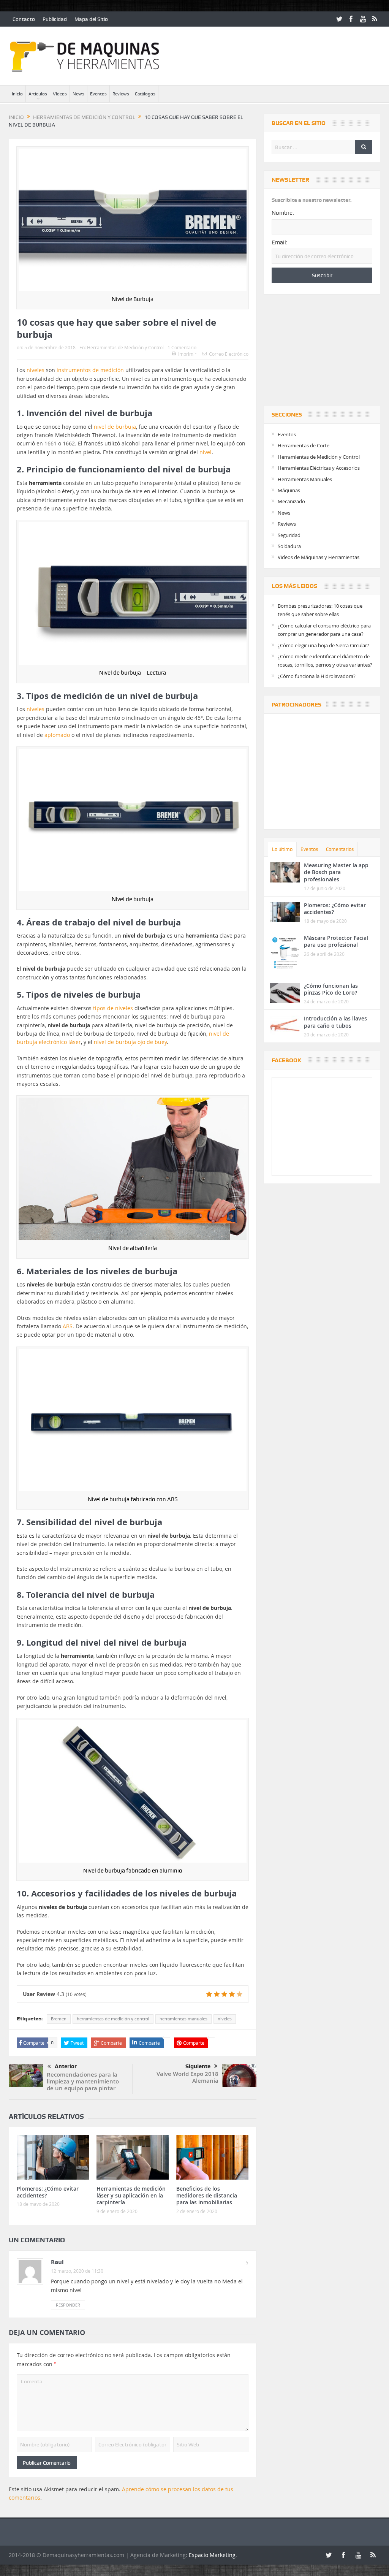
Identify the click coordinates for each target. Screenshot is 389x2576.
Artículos (38, 94)
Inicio (17, 94)
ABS (68, 1326)
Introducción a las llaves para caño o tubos (335, 1022)
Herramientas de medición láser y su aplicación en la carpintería (131, 2195)
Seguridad (289, 535)
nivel (206, 452)
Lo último (282, 849)
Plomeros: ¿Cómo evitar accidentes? (48, 2192)
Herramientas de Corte (304, 445)
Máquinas (289, 490)
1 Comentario (182, 347)
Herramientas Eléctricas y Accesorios (319, 468)
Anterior (66, 2066)
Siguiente (198, 2066)
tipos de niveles (113, 1008)
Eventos (98, 94)
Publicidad (55, 19)
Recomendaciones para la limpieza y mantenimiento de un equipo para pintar (83, 2081)
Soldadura (289, 546)
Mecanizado (291, 501)
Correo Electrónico (229, 354)
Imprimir (187, 354)
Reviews (121, 94)
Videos (60, 94)
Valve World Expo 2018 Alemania (187, 2077)
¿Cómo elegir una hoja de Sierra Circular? (323, 645)
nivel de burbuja (115, 427)
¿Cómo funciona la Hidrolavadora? (317, 676)
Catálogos (145, 94)
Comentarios (340, 849)
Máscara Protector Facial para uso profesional (336, 941)
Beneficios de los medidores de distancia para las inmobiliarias (207, 2195)
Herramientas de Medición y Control (125, 347)
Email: (280, 242)
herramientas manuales (183, 2019)
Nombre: (283, 213)
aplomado (57, 735)
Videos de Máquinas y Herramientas (319, 557)
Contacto (24, 19)
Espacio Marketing (212, 2555)
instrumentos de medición (90, 370)
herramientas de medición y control (113, 2019)
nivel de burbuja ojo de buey (130, 1042)
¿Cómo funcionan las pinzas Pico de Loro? (331, 989)
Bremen (59, 2019)
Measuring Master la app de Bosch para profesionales (336, 872)
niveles (36, 370)
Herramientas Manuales (305, 479)
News (78, 94)
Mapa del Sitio (91, 19)
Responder (68, 2305)
